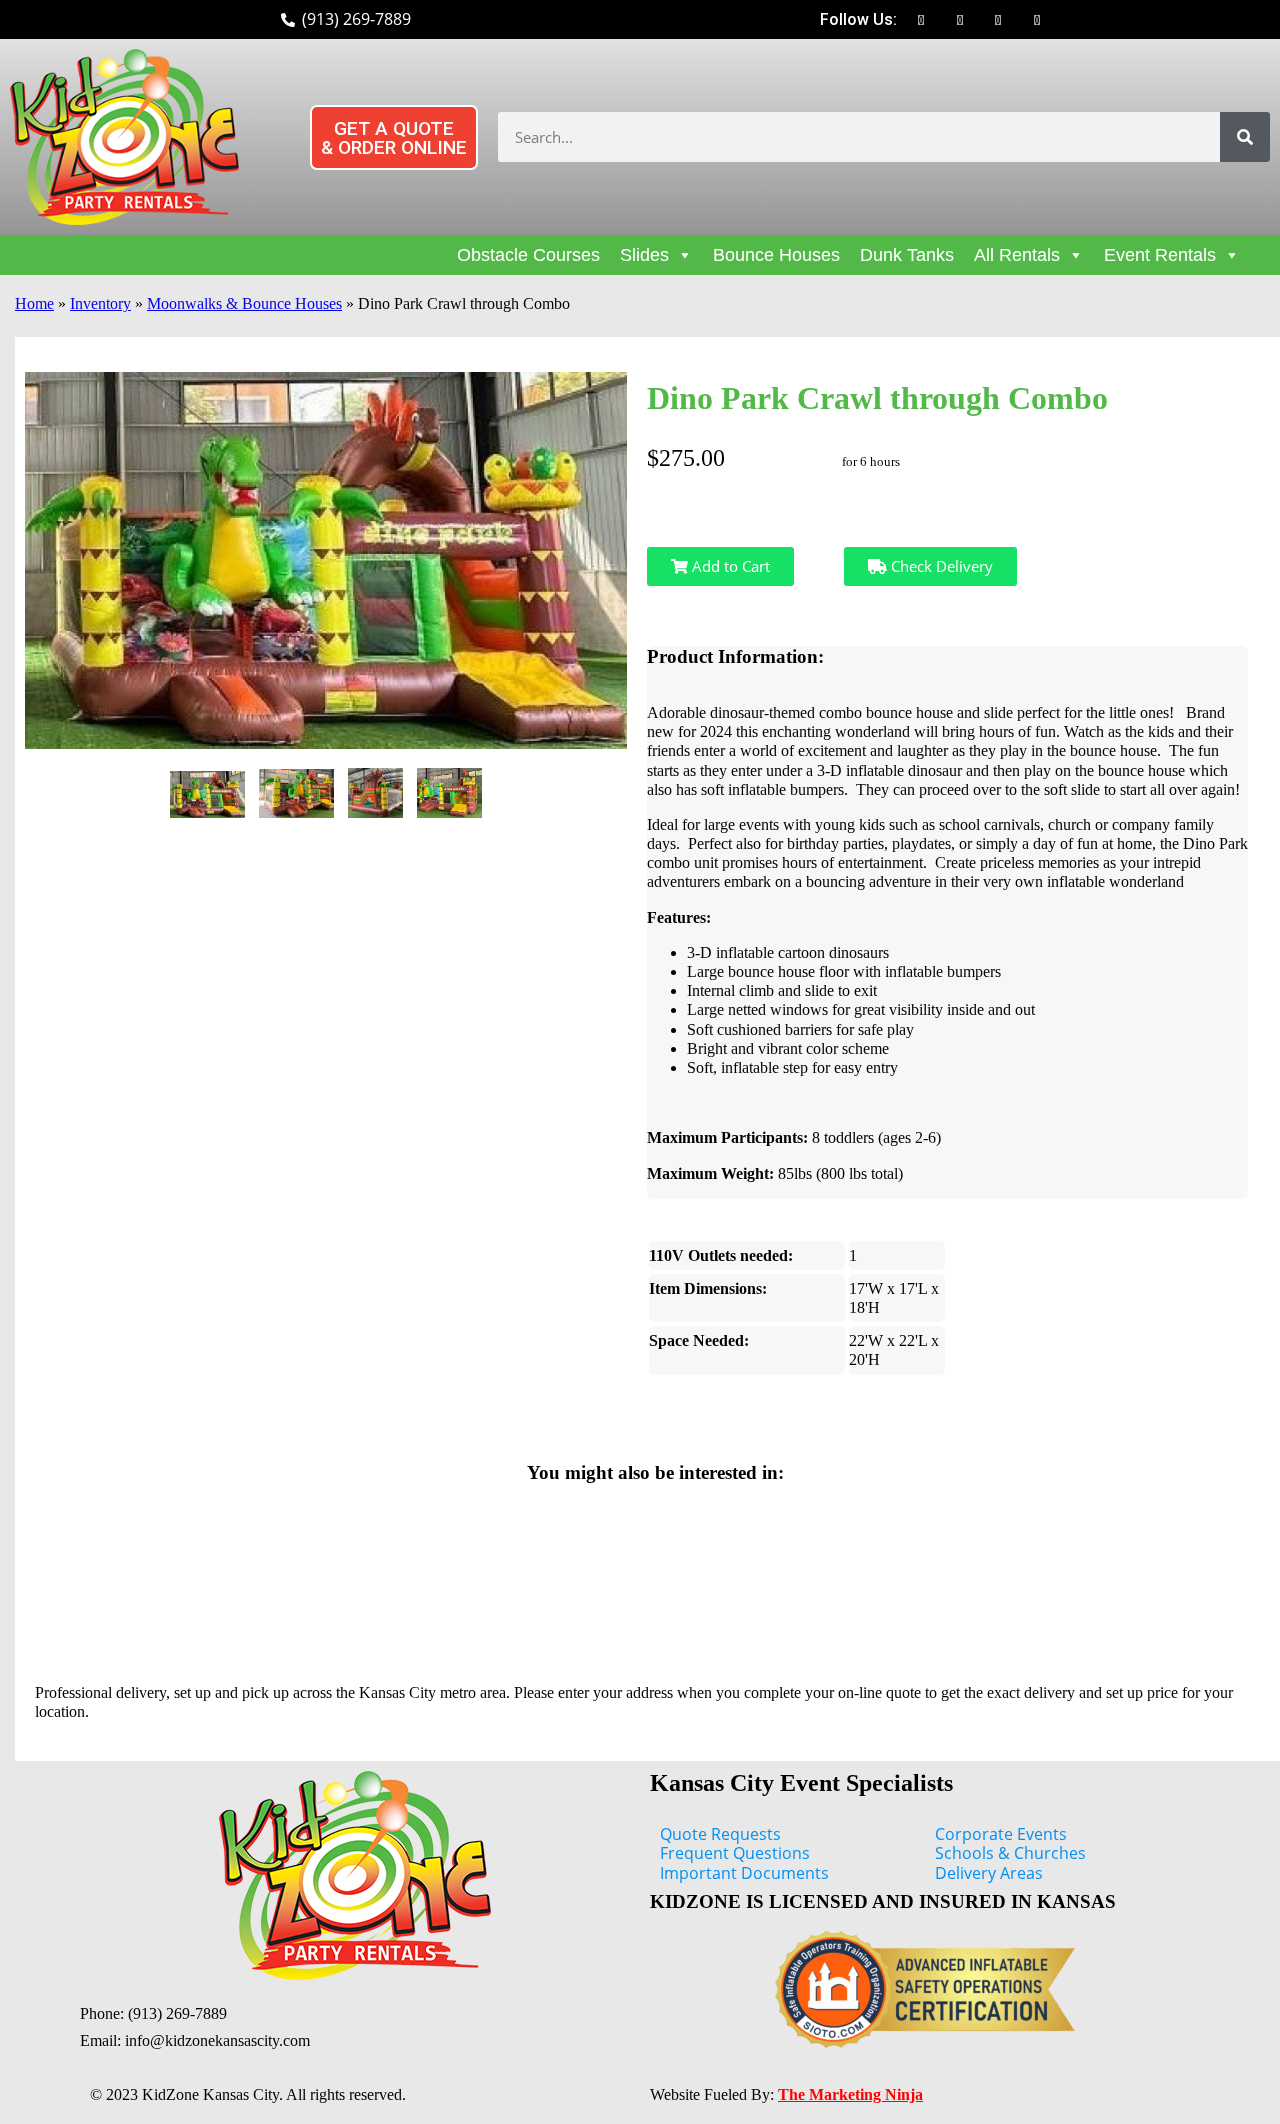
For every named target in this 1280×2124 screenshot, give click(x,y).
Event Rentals (1160, 255)
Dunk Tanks (907, 255)
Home (34, 303)
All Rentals (1017, 255)
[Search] (1245, 137)
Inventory (100, 303)
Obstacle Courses (528, 255)
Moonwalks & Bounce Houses (244, 303)
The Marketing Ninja (850, 2094)
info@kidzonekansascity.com (217, 2040)
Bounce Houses (776, 255)
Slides (644, 255)
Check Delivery (940, 566)
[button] (394, 137)
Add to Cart (729, 566)
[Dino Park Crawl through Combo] (207, 794)
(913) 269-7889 (177, 2013)
